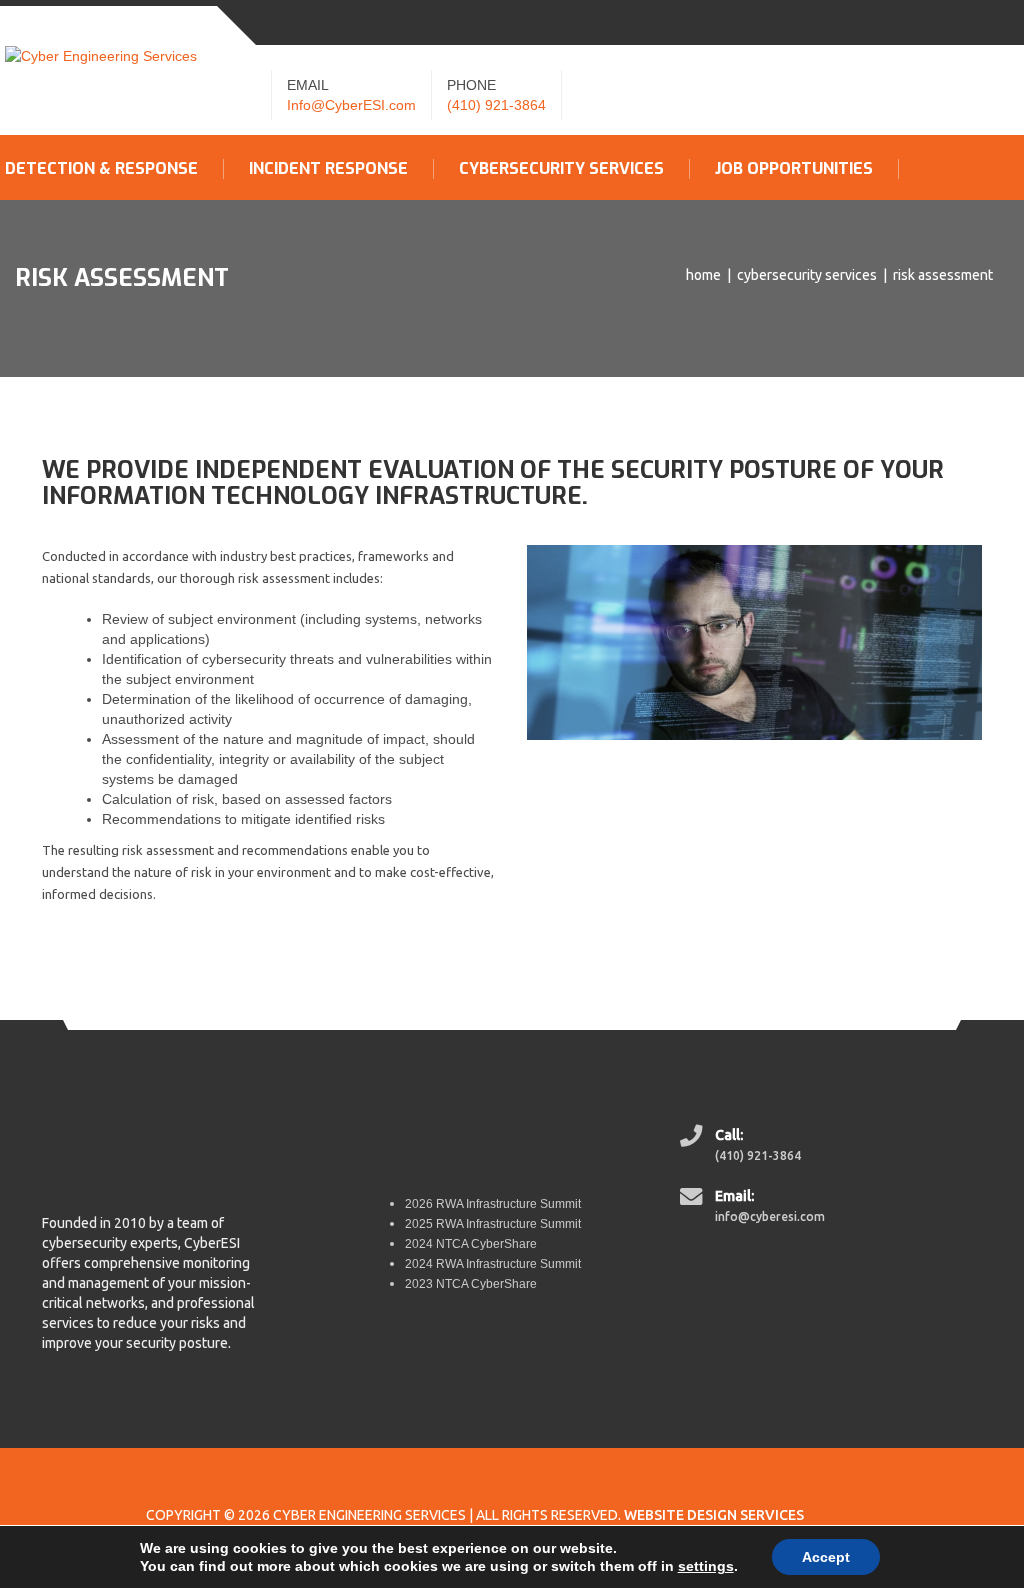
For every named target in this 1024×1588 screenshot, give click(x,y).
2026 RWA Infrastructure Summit (493, 1204)
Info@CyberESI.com (351, 105)
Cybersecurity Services (561, 169)
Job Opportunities (794, 169)
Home (703, 275)
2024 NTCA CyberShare (471, 1244)
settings (706, 1566)
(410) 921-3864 (496, 105)
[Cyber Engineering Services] (101, 55)
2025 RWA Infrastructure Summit (493, 1224)
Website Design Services (714, 1515)
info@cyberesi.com (770, 1216)
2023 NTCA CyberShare (471, 1284)
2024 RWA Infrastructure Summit (493, 1264)
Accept (826, 1557)
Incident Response (328, 169)
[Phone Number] (694, 1145)
